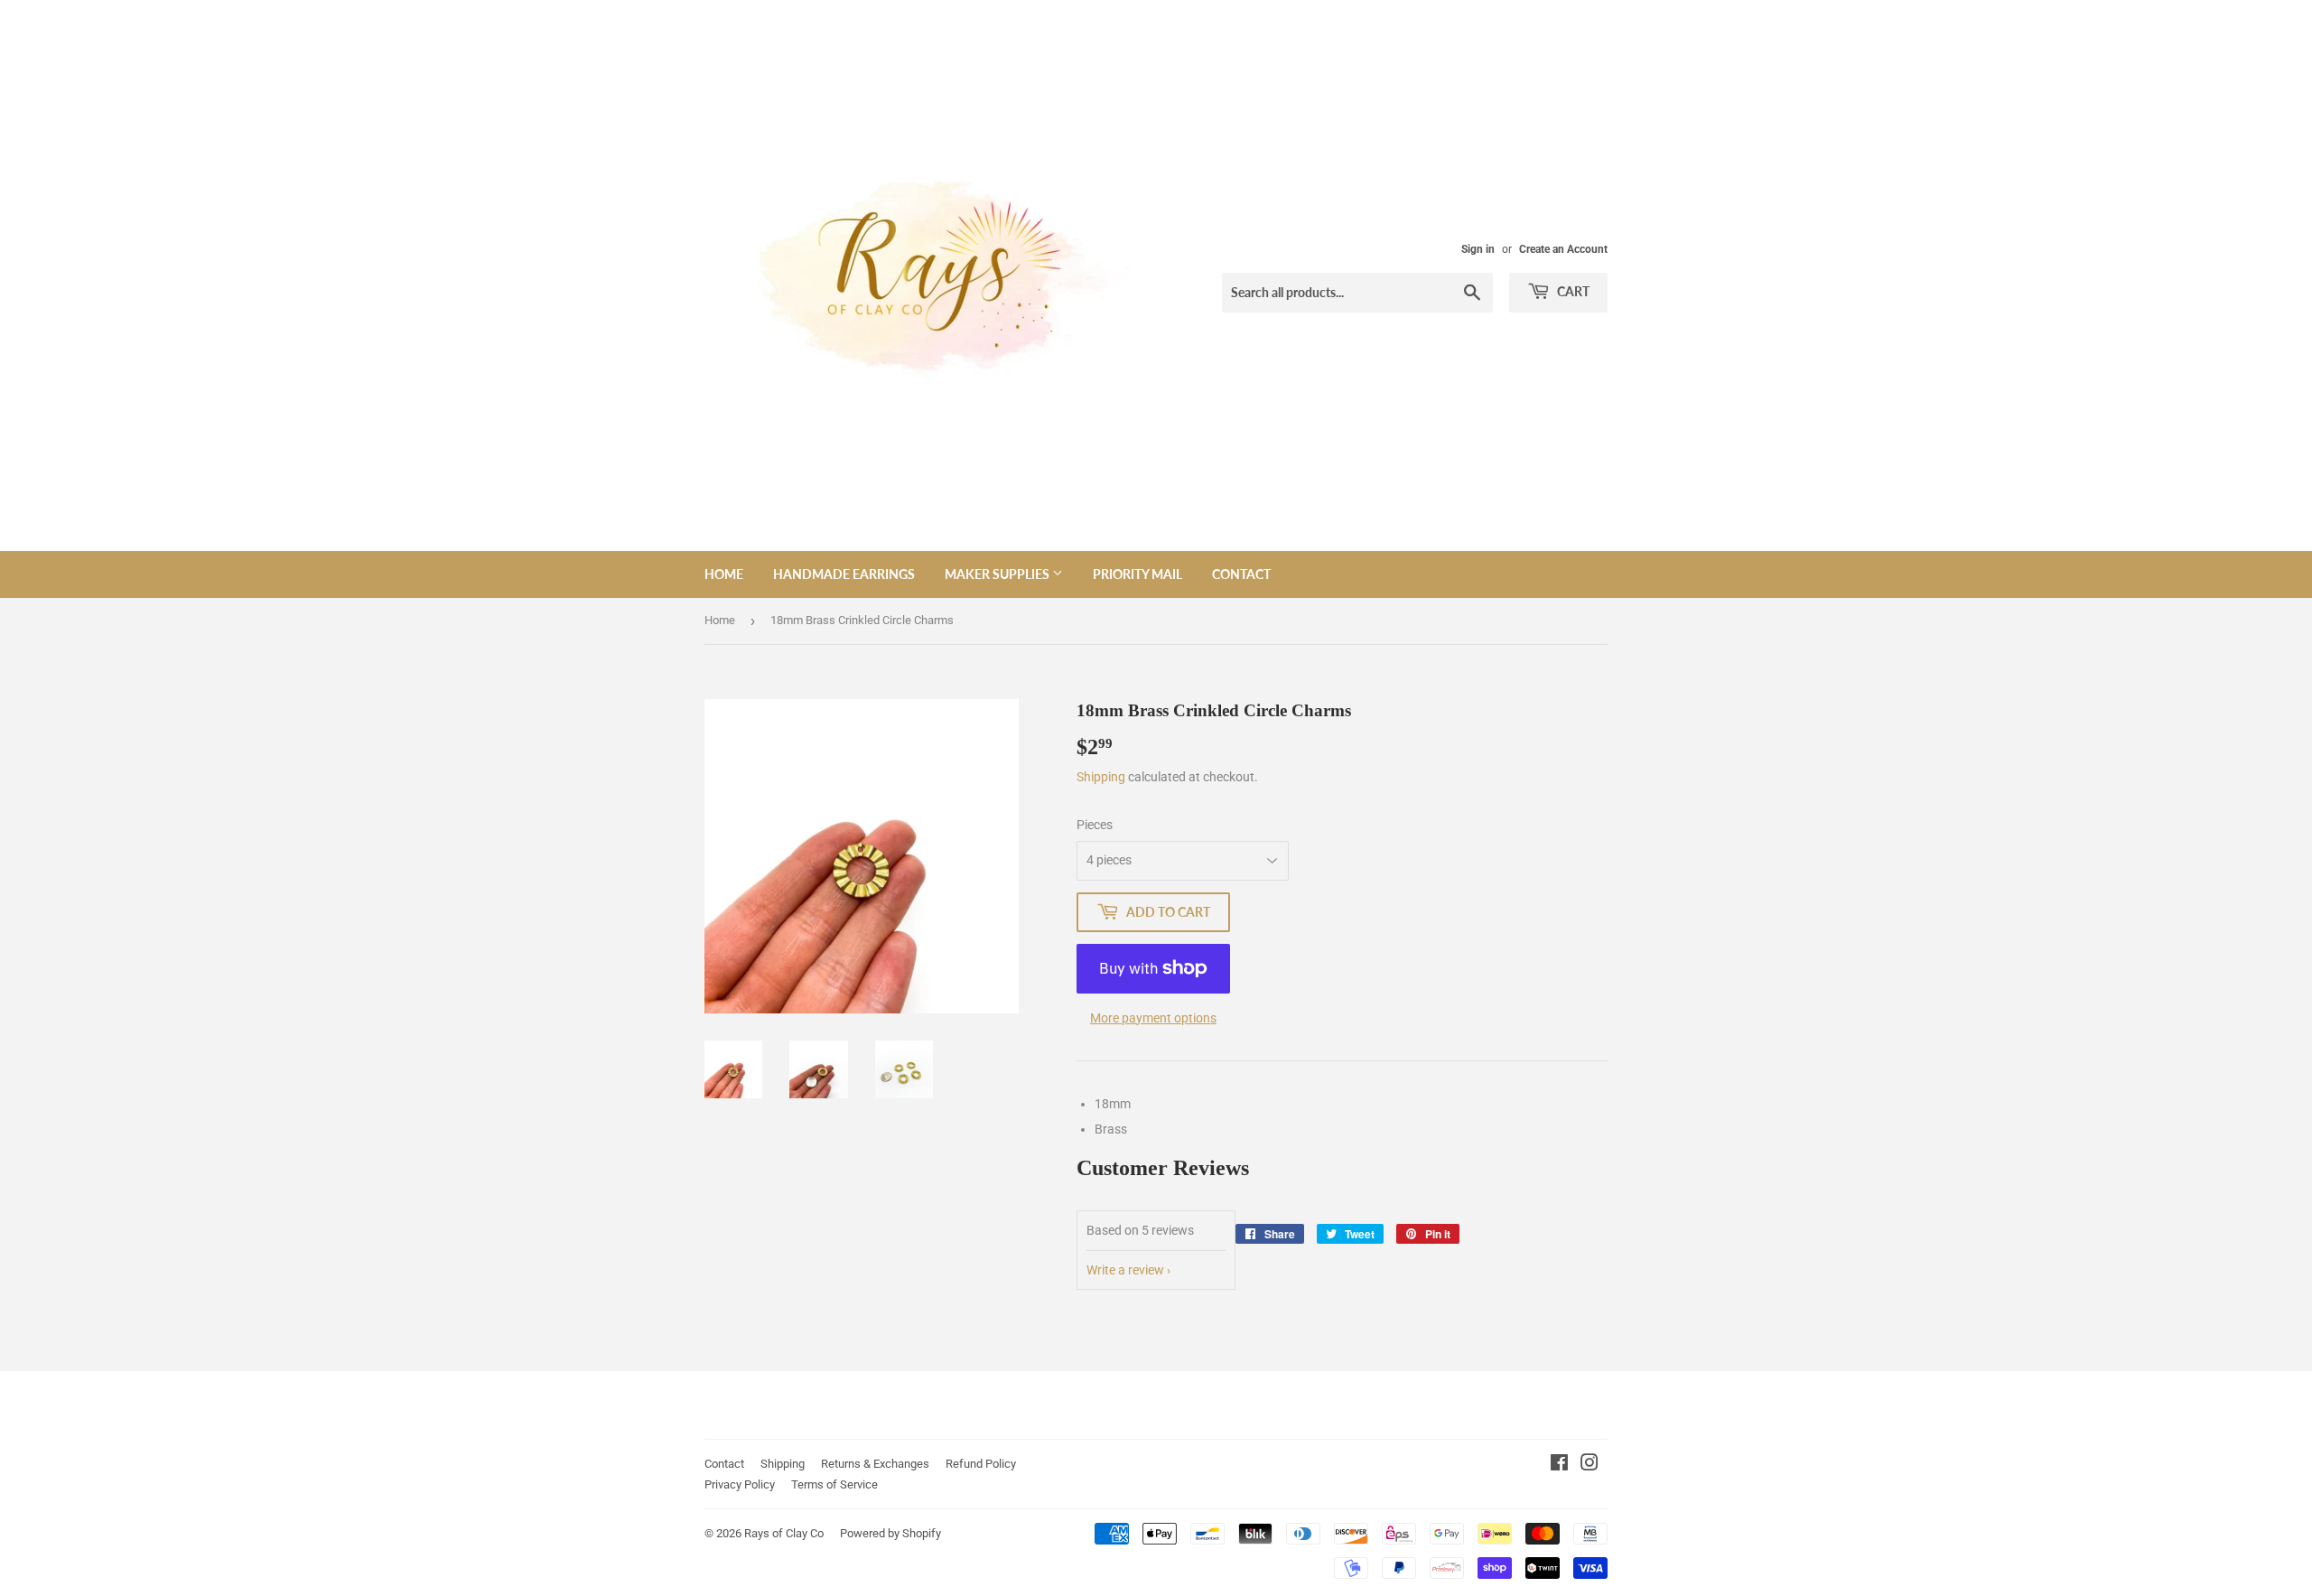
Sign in (1478, 249)
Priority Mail (1137, 574)
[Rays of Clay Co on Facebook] (1559, 1465)
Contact (1241, 574)
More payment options (1153, 1018)
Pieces (1095, 825)
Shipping (1101, 777)
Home (724, 574)
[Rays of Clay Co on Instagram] (1589, 1465)
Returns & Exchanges (875, 1464)
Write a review (1125, 1270)
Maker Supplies (998, 574)
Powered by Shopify (890, 1533)
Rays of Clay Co (784, 1533)
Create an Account (1563, 249)
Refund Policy (981, 1464)
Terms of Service (834, 1484)
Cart (1572, 291)
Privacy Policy (740, 1484)
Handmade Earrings (844, 574)
